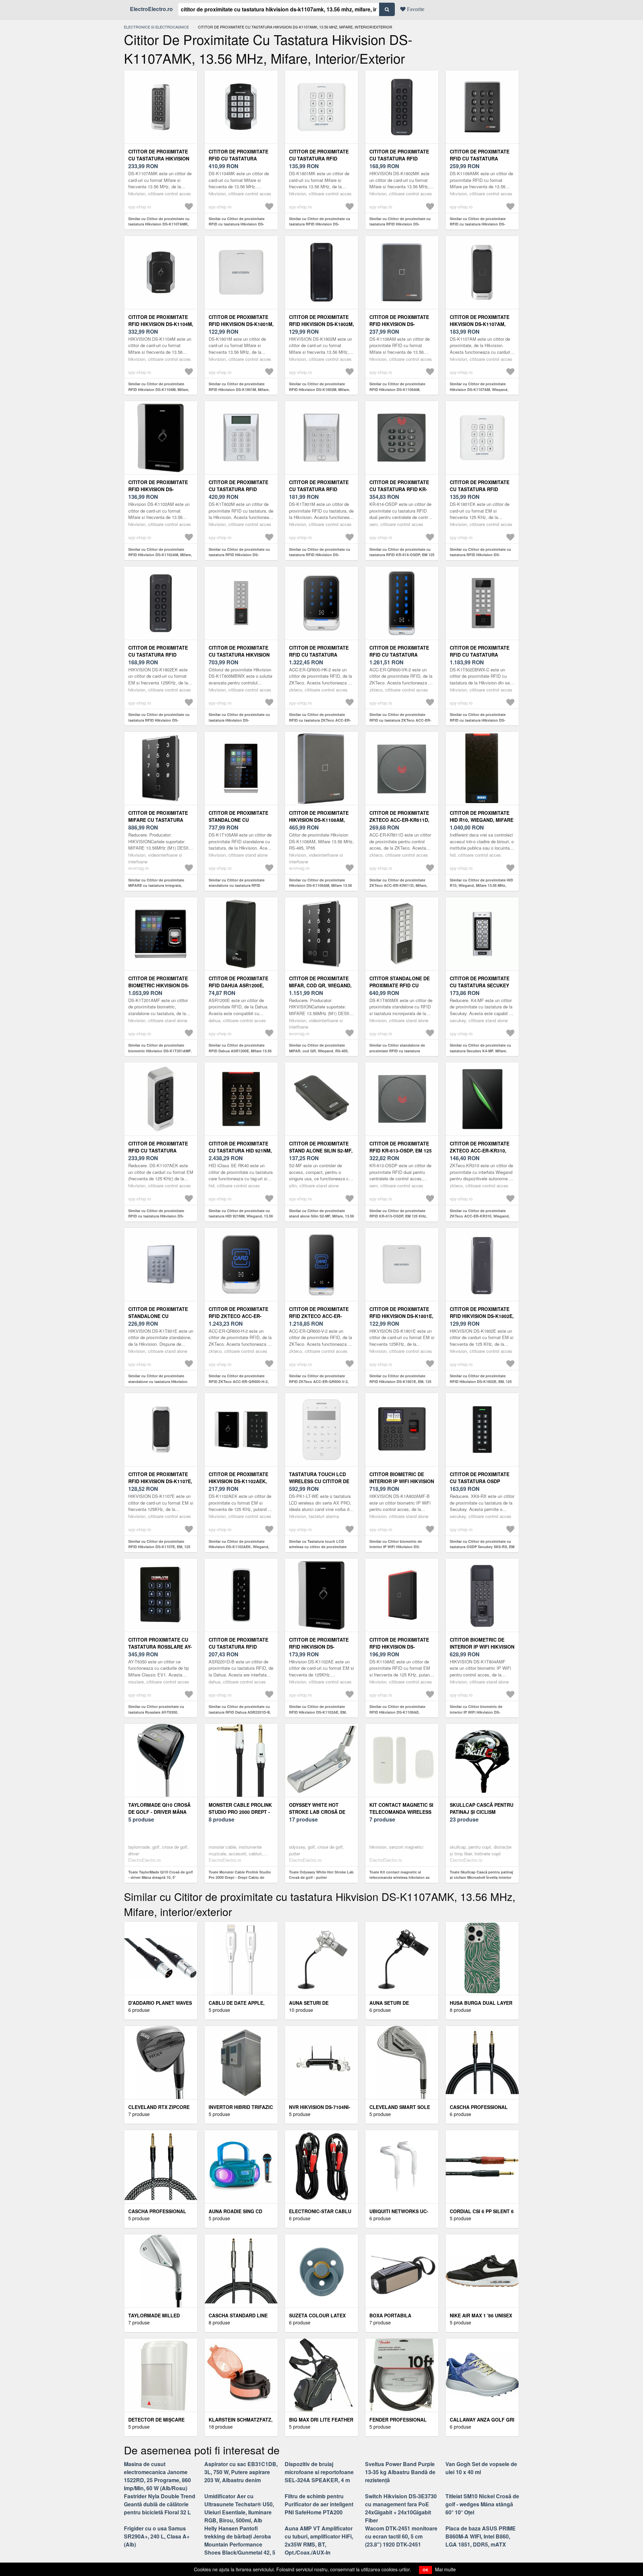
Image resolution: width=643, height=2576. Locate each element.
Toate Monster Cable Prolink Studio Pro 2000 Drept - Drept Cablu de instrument (240, 1877)
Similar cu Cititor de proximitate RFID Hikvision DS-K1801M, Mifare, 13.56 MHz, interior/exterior (239, 389)
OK (425, 2570)
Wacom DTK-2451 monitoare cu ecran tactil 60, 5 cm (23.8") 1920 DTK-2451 (401, 2536)
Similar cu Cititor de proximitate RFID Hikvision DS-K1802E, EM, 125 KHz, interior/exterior (481, 1381)
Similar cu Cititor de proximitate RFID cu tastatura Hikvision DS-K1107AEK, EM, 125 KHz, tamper (157, 1216)
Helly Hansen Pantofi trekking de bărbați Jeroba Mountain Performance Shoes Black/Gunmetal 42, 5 (240, 2540)
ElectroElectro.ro (151, 9)
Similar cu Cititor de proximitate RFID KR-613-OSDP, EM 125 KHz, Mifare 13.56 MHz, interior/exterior (399, 1216)
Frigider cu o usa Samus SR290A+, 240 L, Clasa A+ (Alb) (157, 2536)
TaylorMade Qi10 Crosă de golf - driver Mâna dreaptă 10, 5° (159, 1812)
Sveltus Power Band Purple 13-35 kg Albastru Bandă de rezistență (400, 2472)
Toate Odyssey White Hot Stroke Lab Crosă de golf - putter (321, 1875)
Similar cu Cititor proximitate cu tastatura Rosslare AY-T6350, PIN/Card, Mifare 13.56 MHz (156, 1712)
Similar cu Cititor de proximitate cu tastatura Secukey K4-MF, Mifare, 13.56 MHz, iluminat (480, 1051)
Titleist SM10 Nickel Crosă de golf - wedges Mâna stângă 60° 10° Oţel (482, 2504)
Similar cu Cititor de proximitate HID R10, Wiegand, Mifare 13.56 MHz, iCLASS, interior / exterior (481, 885)
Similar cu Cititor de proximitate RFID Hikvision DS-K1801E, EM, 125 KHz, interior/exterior (400, 1381)
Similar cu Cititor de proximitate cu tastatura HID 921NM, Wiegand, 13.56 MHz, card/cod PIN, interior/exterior (241, 1216)
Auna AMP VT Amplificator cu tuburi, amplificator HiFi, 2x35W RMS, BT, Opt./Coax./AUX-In (319, 2540)
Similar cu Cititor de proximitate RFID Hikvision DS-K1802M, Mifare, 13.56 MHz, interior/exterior (319, 389)
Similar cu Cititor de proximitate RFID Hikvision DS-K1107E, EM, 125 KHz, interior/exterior (159, 1547)
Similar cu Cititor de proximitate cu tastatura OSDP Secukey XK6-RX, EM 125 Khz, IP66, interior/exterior (482, 1547)
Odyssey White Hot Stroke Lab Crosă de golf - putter (317, 1812)
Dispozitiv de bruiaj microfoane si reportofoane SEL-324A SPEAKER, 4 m (319, 2472)
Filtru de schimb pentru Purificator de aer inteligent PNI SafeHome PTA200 (319, 2504)
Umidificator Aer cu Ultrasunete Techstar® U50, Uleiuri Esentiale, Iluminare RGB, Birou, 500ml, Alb (239, 2508)
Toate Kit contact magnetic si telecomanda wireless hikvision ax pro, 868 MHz (400, 1877)
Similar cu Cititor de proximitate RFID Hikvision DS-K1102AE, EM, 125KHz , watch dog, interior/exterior (321, 1712)
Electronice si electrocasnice (156, 27)
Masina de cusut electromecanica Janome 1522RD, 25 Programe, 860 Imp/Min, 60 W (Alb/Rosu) (157, 2476)
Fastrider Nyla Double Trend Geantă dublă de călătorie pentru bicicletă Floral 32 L (160, 2504)
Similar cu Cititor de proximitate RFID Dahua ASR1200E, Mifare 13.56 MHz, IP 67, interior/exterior (240, 1051)
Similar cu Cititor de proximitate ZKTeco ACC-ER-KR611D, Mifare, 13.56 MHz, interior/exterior (398, 885)
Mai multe (445, 2569)
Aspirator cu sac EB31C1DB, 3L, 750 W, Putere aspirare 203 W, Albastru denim (241, 2472)
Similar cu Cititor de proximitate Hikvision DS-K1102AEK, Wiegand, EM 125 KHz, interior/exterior (239, 1547)
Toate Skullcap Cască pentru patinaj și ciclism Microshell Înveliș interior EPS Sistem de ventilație (481, 1877)
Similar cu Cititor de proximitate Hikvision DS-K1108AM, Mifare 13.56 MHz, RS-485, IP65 (320, 885)
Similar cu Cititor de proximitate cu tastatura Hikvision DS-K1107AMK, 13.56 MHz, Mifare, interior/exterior (159, 224)
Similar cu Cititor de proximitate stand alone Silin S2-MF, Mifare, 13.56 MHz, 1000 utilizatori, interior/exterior (321, 1216)
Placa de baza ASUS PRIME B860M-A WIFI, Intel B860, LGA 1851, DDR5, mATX (481, 2536)
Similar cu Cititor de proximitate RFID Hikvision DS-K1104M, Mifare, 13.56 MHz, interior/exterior (159, 389)
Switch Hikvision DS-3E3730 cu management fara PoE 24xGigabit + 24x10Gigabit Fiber (401, 2508)
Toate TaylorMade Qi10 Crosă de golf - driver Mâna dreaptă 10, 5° (161, 1875)
